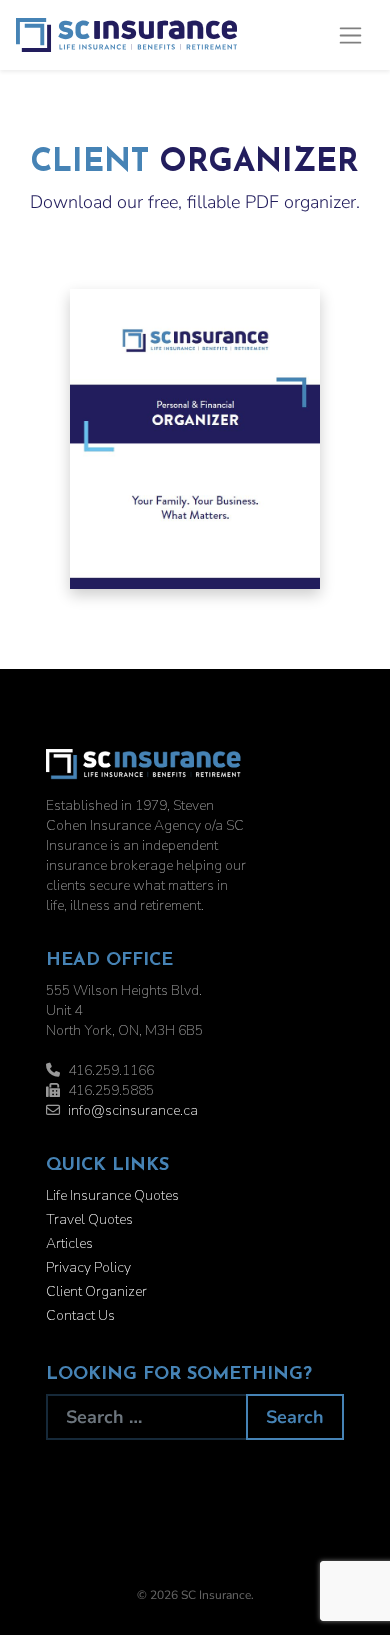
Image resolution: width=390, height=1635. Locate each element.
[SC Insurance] (126, 35)
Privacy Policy (88, 1267)
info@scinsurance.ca (133, 1110)
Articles (69, 1243)
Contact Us (80, 1315)
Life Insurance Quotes (112, 1195)
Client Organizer (96, 1291)
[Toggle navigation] (350, 35)
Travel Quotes (89, 1219)
